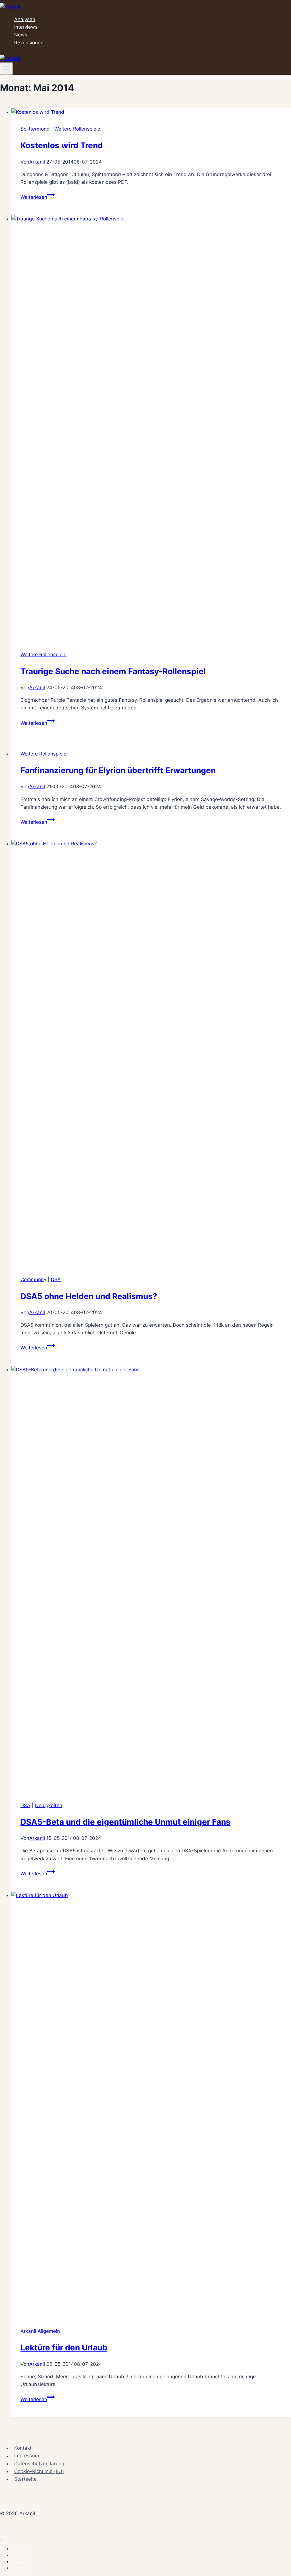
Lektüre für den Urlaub (64, 2348)
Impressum (27, 2456)
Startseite (25, 2479)
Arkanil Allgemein (40, 2331)
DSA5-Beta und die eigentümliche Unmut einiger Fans (125, 1822)
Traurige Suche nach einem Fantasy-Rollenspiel (113, 671)
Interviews (26, 27)
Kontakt (23, 2448)
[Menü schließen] (2, 2536)
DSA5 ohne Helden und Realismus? (89, 1296)
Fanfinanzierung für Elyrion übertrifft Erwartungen (118, 770)
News (21, 35)
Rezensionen (29, 43)
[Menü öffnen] (6, 69)
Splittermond (35, 129)
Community (33, 1279)
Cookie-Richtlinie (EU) (39, 2471)
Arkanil (37, 162)
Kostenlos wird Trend (62, 145)
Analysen (25, 19)
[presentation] (151, 112)
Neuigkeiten (49, 1805)
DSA (56, 1279)
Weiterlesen (38, 197)
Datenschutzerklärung (39, 2464)
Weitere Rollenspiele (77, 129)
